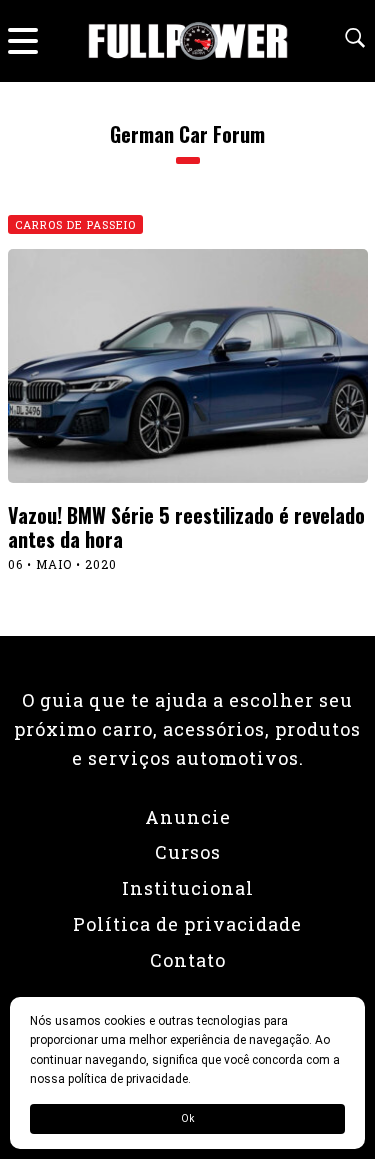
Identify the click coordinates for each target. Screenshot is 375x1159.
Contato (188, 960)
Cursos (188, 852)
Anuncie (188, 817)
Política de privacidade (187, 924)
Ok (187, 1118)
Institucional (188, 888)
